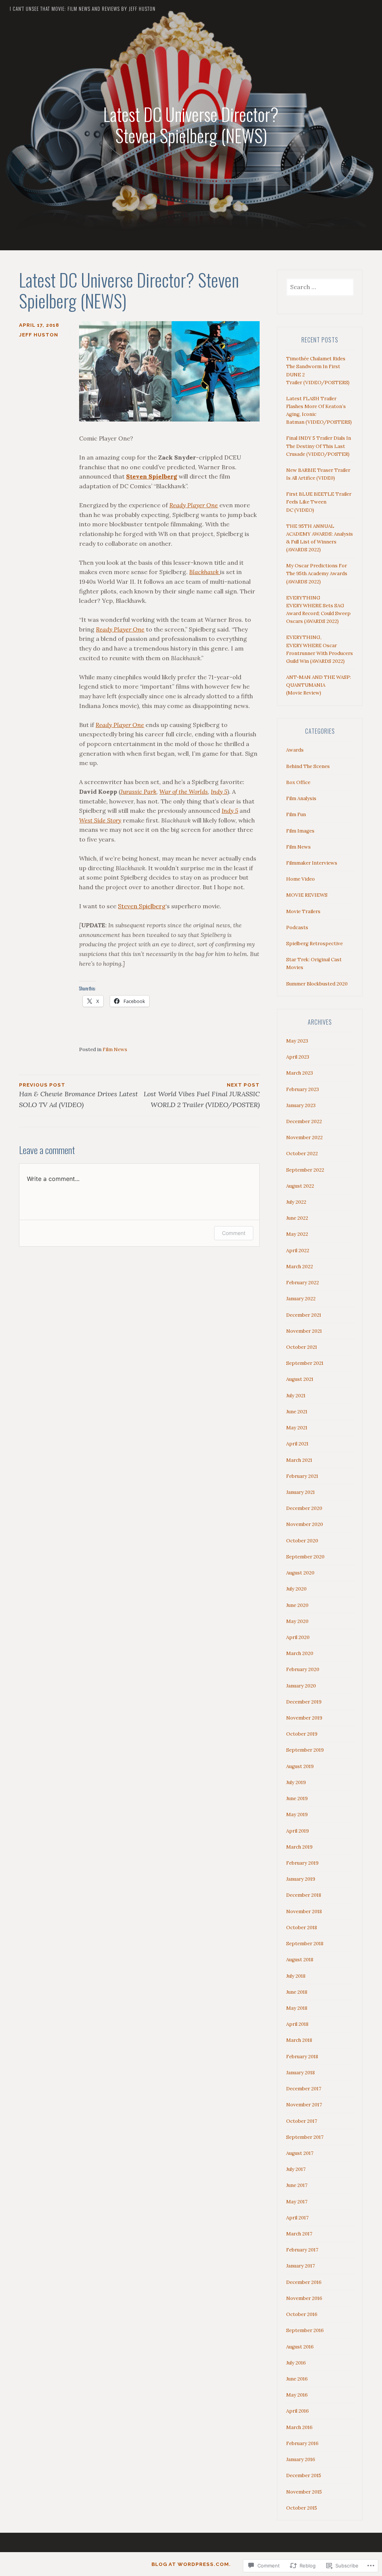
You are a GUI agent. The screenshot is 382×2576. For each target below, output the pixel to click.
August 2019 (300, 1766)
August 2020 (300, 1573)
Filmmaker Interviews (312, 863)
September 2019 (305, 1750)
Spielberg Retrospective (314, 944)
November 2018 (304, 1911)
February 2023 (303, 1089)
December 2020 (304, 1508)
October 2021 (302, 1347)
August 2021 (300, 1379)
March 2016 (299, 2427)
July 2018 (296, 1976)
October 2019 (302, 1734)
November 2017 (304, 2105)
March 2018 (299, 2040)
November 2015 (304, 2492)
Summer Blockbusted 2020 (317, 984)
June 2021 (297, 1412)
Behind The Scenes (308, 766)
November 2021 (304, 1331)
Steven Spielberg (142, 906)
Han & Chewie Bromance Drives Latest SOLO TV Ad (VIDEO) (79, 1096)
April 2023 (298, 1057)
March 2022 (300, 1267)
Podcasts (297, 927)
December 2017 (304, 2089)
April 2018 (297, 2024)
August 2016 (300, 2347)
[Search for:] (320, 287)
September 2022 (305, 1170)
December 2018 (304, 1895)
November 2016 (304, 2298)
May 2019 (297, 1815)
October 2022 (302, 1154)
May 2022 (297, 1234)
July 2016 (296, 2363)
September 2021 (305, 1363)
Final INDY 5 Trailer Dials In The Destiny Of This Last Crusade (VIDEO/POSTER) (319, 446)
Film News (115, 1049)
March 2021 (299, 1460)
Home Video (300, 879)
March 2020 (300, 1653)
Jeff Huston (39, 335)
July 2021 (296, 1396)
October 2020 (302, 1541)
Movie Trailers (303, 911)
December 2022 (304, 1121)
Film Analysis (301, 798)
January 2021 (300, 1492)
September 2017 (305, 2137)
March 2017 (299, 2234)
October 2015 (302, 2508)
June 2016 (297, 2379)
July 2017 (296, 2169)
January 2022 (301, 1299)
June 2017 (297, 2185)
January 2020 (301, 1686)
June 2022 (297, 1218)
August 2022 (300, 1186)
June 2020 (297, 1605)
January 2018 (300, 2073)
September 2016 (305, 2330)
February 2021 (302, 1476)
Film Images (300, 831)
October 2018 (302, 1928)
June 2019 (297, 1798)
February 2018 (302, 2057)
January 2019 (301, 1879)
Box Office (298, 782)
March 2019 (299, 1847)
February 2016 (302, 2443)
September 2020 (305, 1557)
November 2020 (305, 1524)
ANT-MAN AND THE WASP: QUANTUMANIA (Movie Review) (319, 685)
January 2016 (301, 2459)
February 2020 (303, 1669)
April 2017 (297, 2218)
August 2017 (300, 2153)
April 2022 (298, 1251)
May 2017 (297, 2202)
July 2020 (296, 1589)
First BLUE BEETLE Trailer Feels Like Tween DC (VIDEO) (319, 502)
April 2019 (298, 1831)
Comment (234, 1233)
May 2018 (297, 2008)
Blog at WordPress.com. (191, 2564)
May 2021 (297, 1428)
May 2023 (297, 1041)
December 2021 (304, 1315)
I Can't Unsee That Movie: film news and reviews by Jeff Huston (83, 9)
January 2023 (301, 1105)
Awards (295, 750)
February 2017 (302, 2250)
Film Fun (296, 814)
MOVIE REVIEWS (307, 895)
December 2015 (304, 2475)
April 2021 (297, 1444)
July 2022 (296, 1202)
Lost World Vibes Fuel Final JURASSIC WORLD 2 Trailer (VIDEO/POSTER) (202, 1096)
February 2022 (303, 1283)
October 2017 (302, 2121)
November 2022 (304, 1137)
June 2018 (297, 1992)
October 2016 (302, 2314)
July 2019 (296, 1782)
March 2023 (300, 1073)
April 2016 (298, 2411)
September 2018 (305, 1944)
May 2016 (297, 2395)
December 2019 (304, 1702)
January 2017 (300, 2266)
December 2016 (304, 2282)
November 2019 (304, 1718)
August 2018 (300, 1960)
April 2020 (298, 1637)
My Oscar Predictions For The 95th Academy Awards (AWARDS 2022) (317, 574)
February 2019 (302, 1863)
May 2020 (297, 1621)
